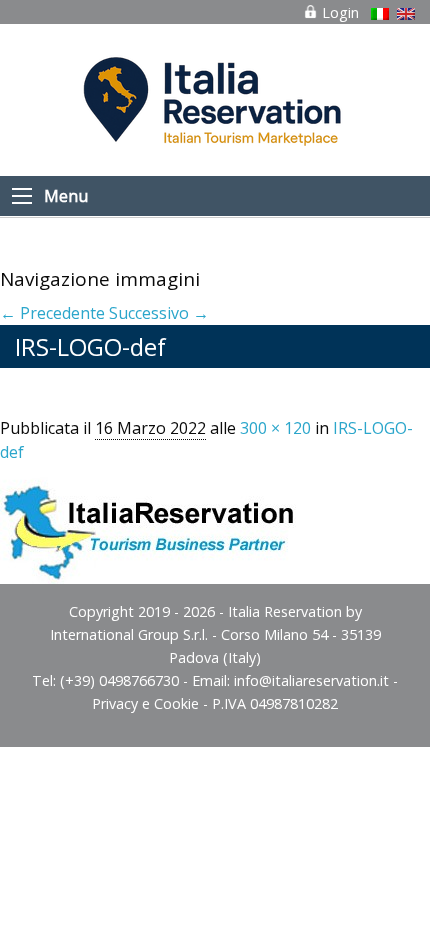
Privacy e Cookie (145, 703)
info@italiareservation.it (311, 680)
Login (338, 12)
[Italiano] (380, 14)
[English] (406, 14)
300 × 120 (275, 428)
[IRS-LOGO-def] (150, 522)
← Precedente (52, 313)
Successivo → (159, 313)
